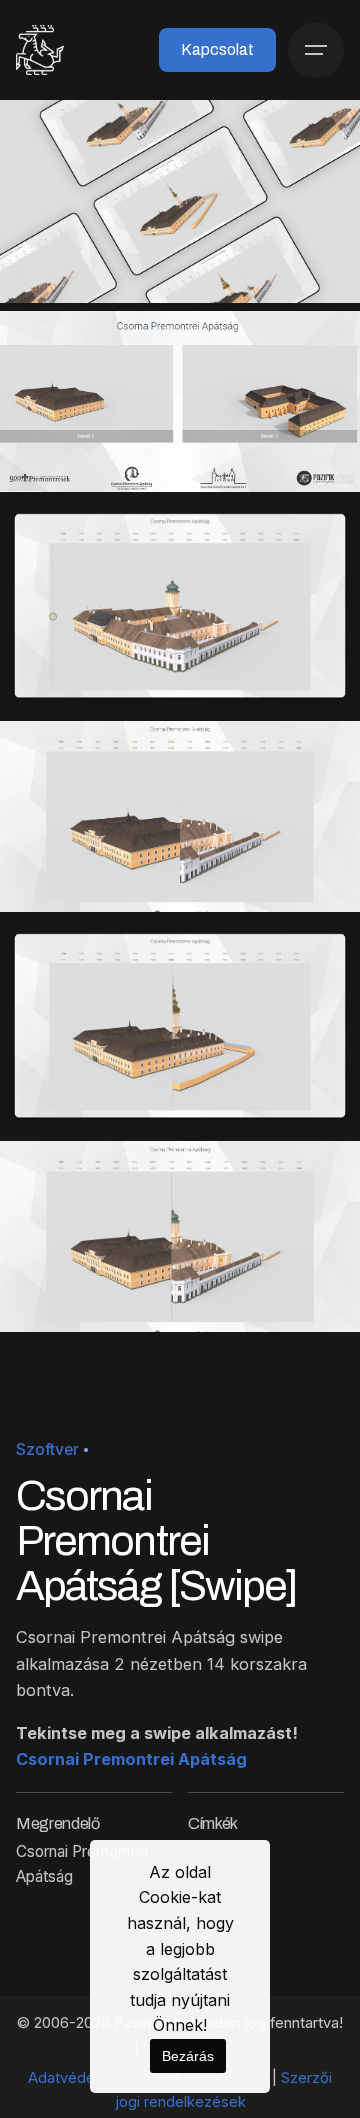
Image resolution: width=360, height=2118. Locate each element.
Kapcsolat (217, 49)
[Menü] (316, 50)
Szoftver (47, 1449)
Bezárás (188, 2056)
